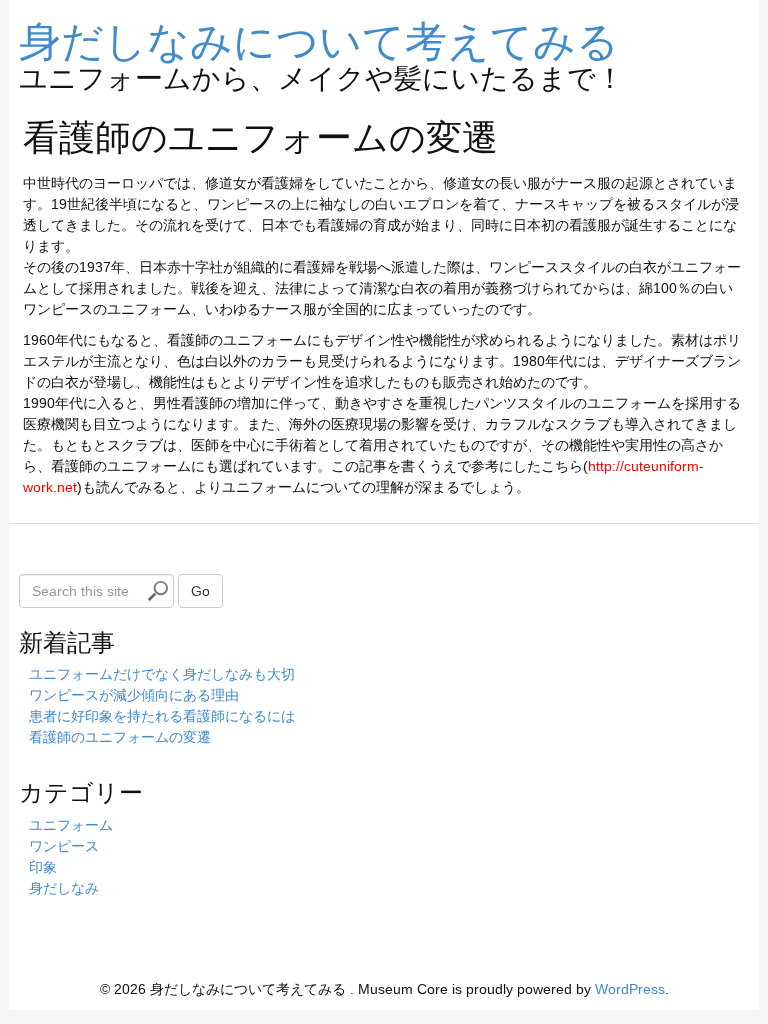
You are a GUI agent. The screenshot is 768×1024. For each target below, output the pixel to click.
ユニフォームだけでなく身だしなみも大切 (162, 674)
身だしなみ (64, 888)
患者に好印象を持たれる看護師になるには (162, 716)
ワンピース (64, 846)
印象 (43, 867)
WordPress (630, 989)
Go (200, 591)
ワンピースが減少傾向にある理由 (134, 695)
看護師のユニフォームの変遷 (120, 737)
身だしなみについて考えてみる (319, 38)
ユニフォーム (71, 825)
